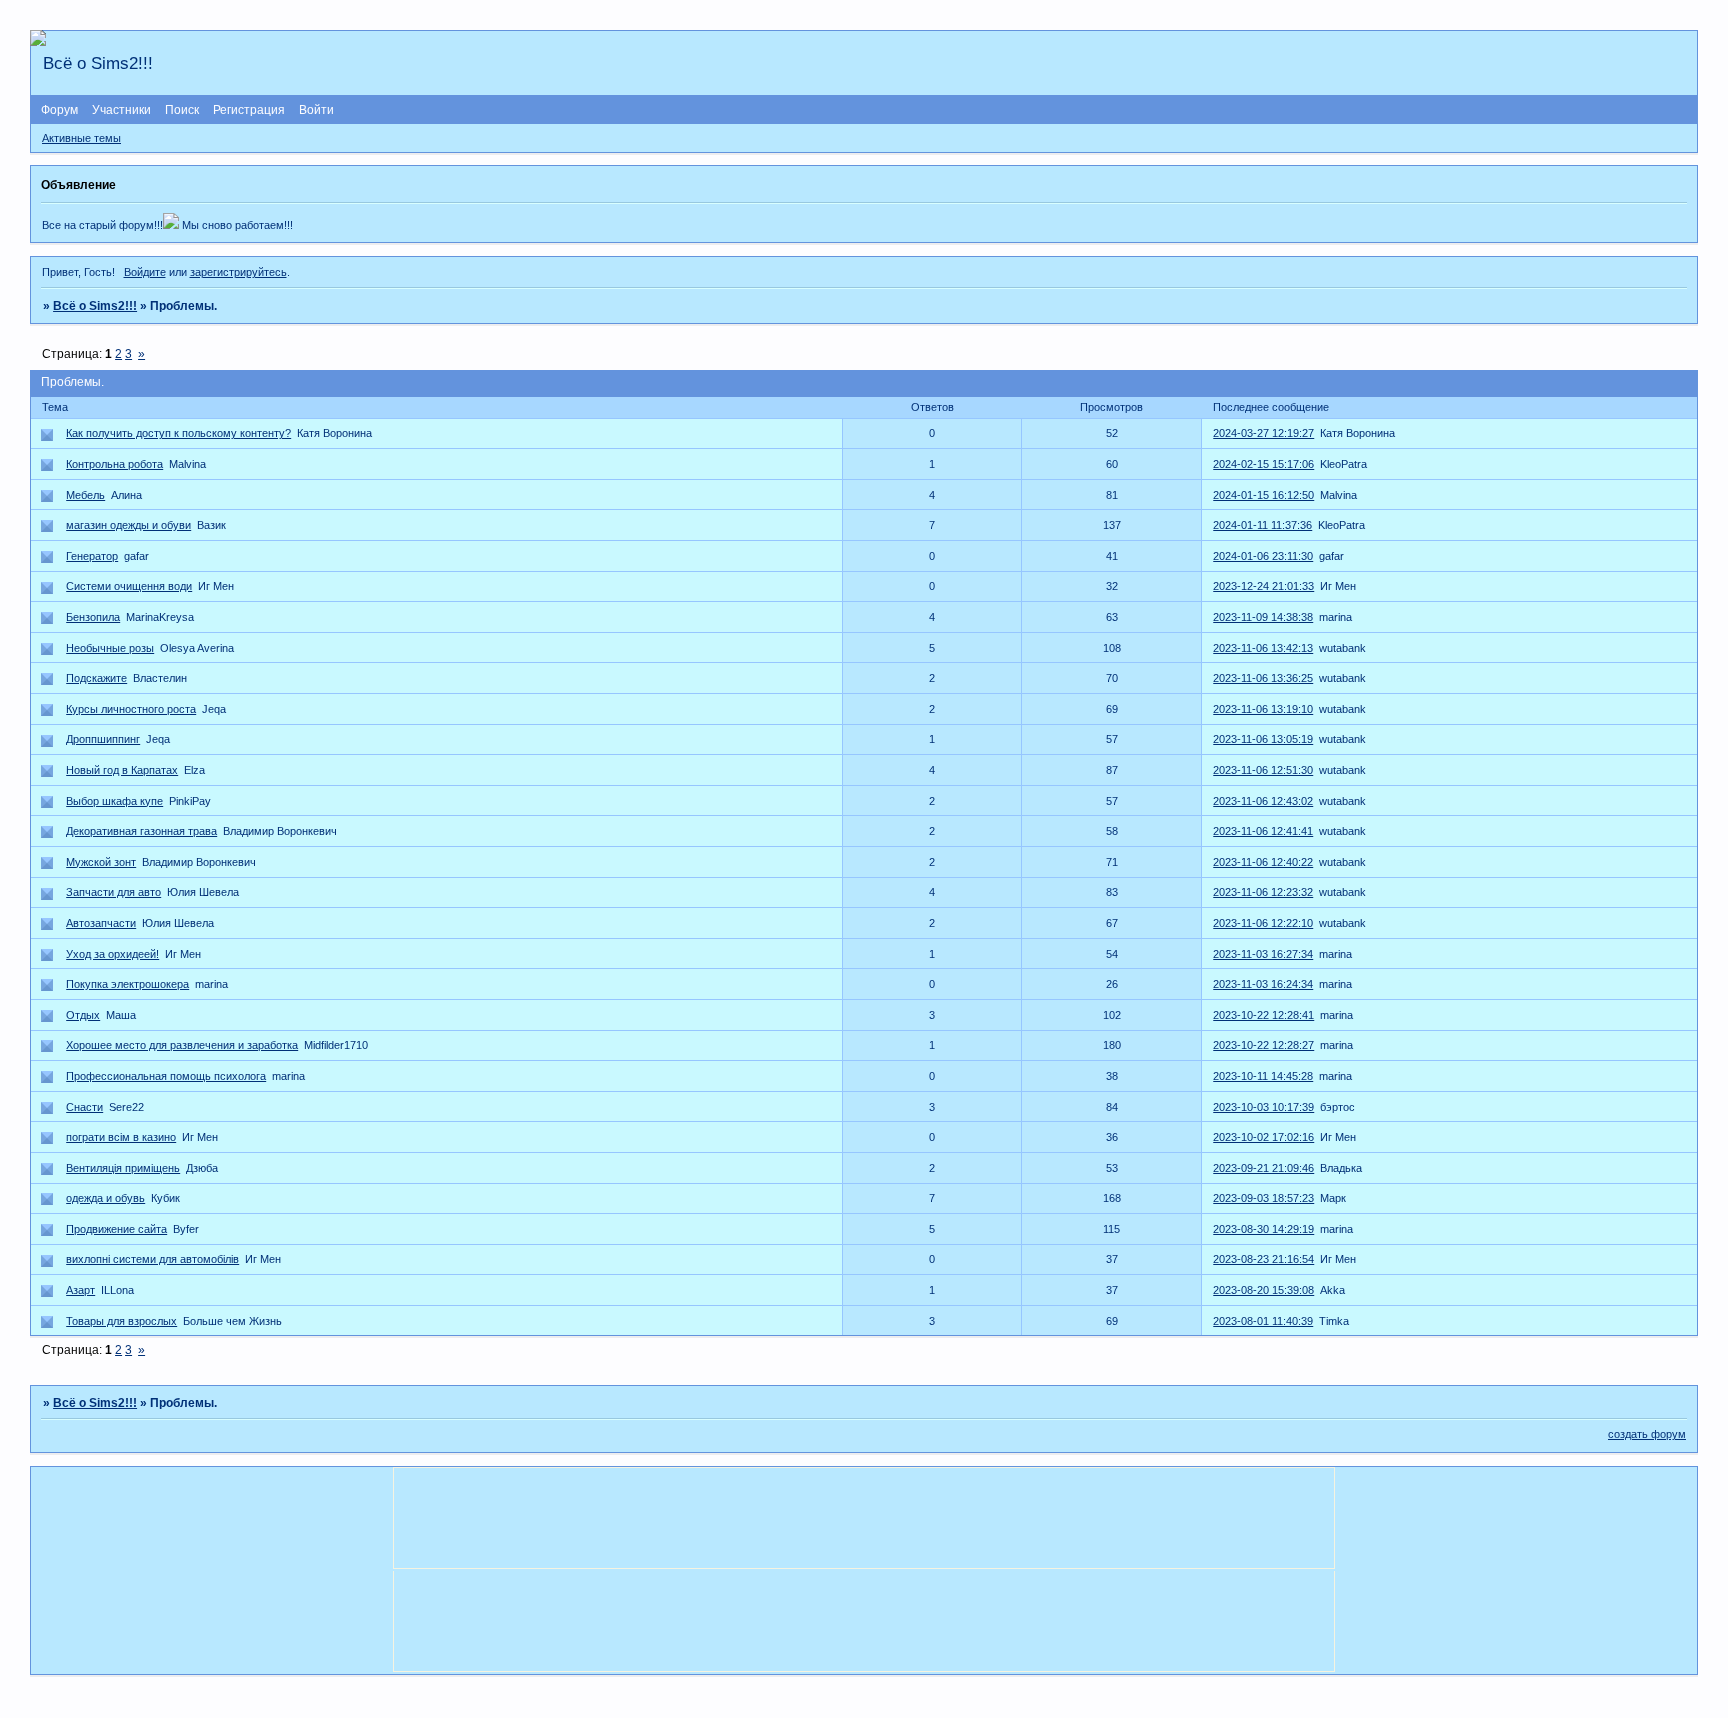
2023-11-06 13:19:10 (1263, 709)
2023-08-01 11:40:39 (1263, 1321)
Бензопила (93, 617)
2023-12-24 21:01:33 (1263, 586)
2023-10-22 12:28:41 (1263, 1015)
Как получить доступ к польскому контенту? (178, 433)
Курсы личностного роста (131, 709)
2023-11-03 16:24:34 (1263, 984)
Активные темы (81, 138)
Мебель (85, 495)
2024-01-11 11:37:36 (1262, 525)
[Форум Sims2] (171, 225)
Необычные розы (110, 648)
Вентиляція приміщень (123, 1168)
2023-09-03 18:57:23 (1263, 1198)
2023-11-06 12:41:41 (1263, 831)
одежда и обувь (105, 1198)
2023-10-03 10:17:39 (1263, 1107)
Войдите (145, 272)
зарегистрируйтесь (238, 272)
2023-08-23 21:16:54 (1263, 1259)
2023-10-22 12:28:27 (1263, 1045)
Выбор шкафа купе (114, 801)
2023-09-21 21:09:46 (1263, 1168)
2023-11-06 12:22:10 (1263, 923)
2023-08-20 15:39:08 (1263, 1290)
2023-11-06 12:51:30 (1263, 770)
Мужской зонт (101, 862)
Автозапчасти (101, 923)
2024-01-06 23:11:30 (1263, 556)
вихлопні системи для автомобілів (152, 1259)
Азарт (80, 1290)
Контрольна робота (114, 464)
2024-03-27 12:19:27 (1263, 433)
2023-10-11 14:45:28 (1263, 1076)
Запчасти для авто (113, 892)
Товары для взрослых (121, 1321)
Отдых (83, 1015)
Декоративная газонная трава (141, 831)
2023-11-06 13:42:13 (1263, 648)
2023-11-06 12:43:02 (1263, 801)
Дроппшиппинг (103, 739)
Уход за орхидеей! (112, 954)
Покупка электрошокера (127, 984)
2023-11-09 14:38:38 (1263, 617)
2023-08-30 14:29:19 (1263, 1229)
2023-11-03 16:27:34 (1263, 954)
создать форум (1647, 1434)
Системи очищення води (129, 586)
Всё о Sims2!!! (95, 306)
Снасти (84, 1107)
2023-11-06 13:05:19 (1263, 739)
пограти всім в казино (121, 1137)
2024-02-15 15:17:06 (1263, 464)
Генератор (92, 556)
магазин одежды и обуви (128, 525)
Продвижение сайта (116, 1229)
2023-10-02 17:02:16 (1263, 1137)
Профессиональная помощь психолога (166, 1076)
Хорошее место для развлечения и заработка (182, 1045)
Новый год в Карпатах (122, 770)
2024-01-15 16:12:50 (1263, 495)
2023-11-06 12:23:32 (1263, 892)
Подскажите (96, 678)
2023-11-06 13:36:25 (1263, 678)
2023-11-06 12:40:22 (1263, 862)
